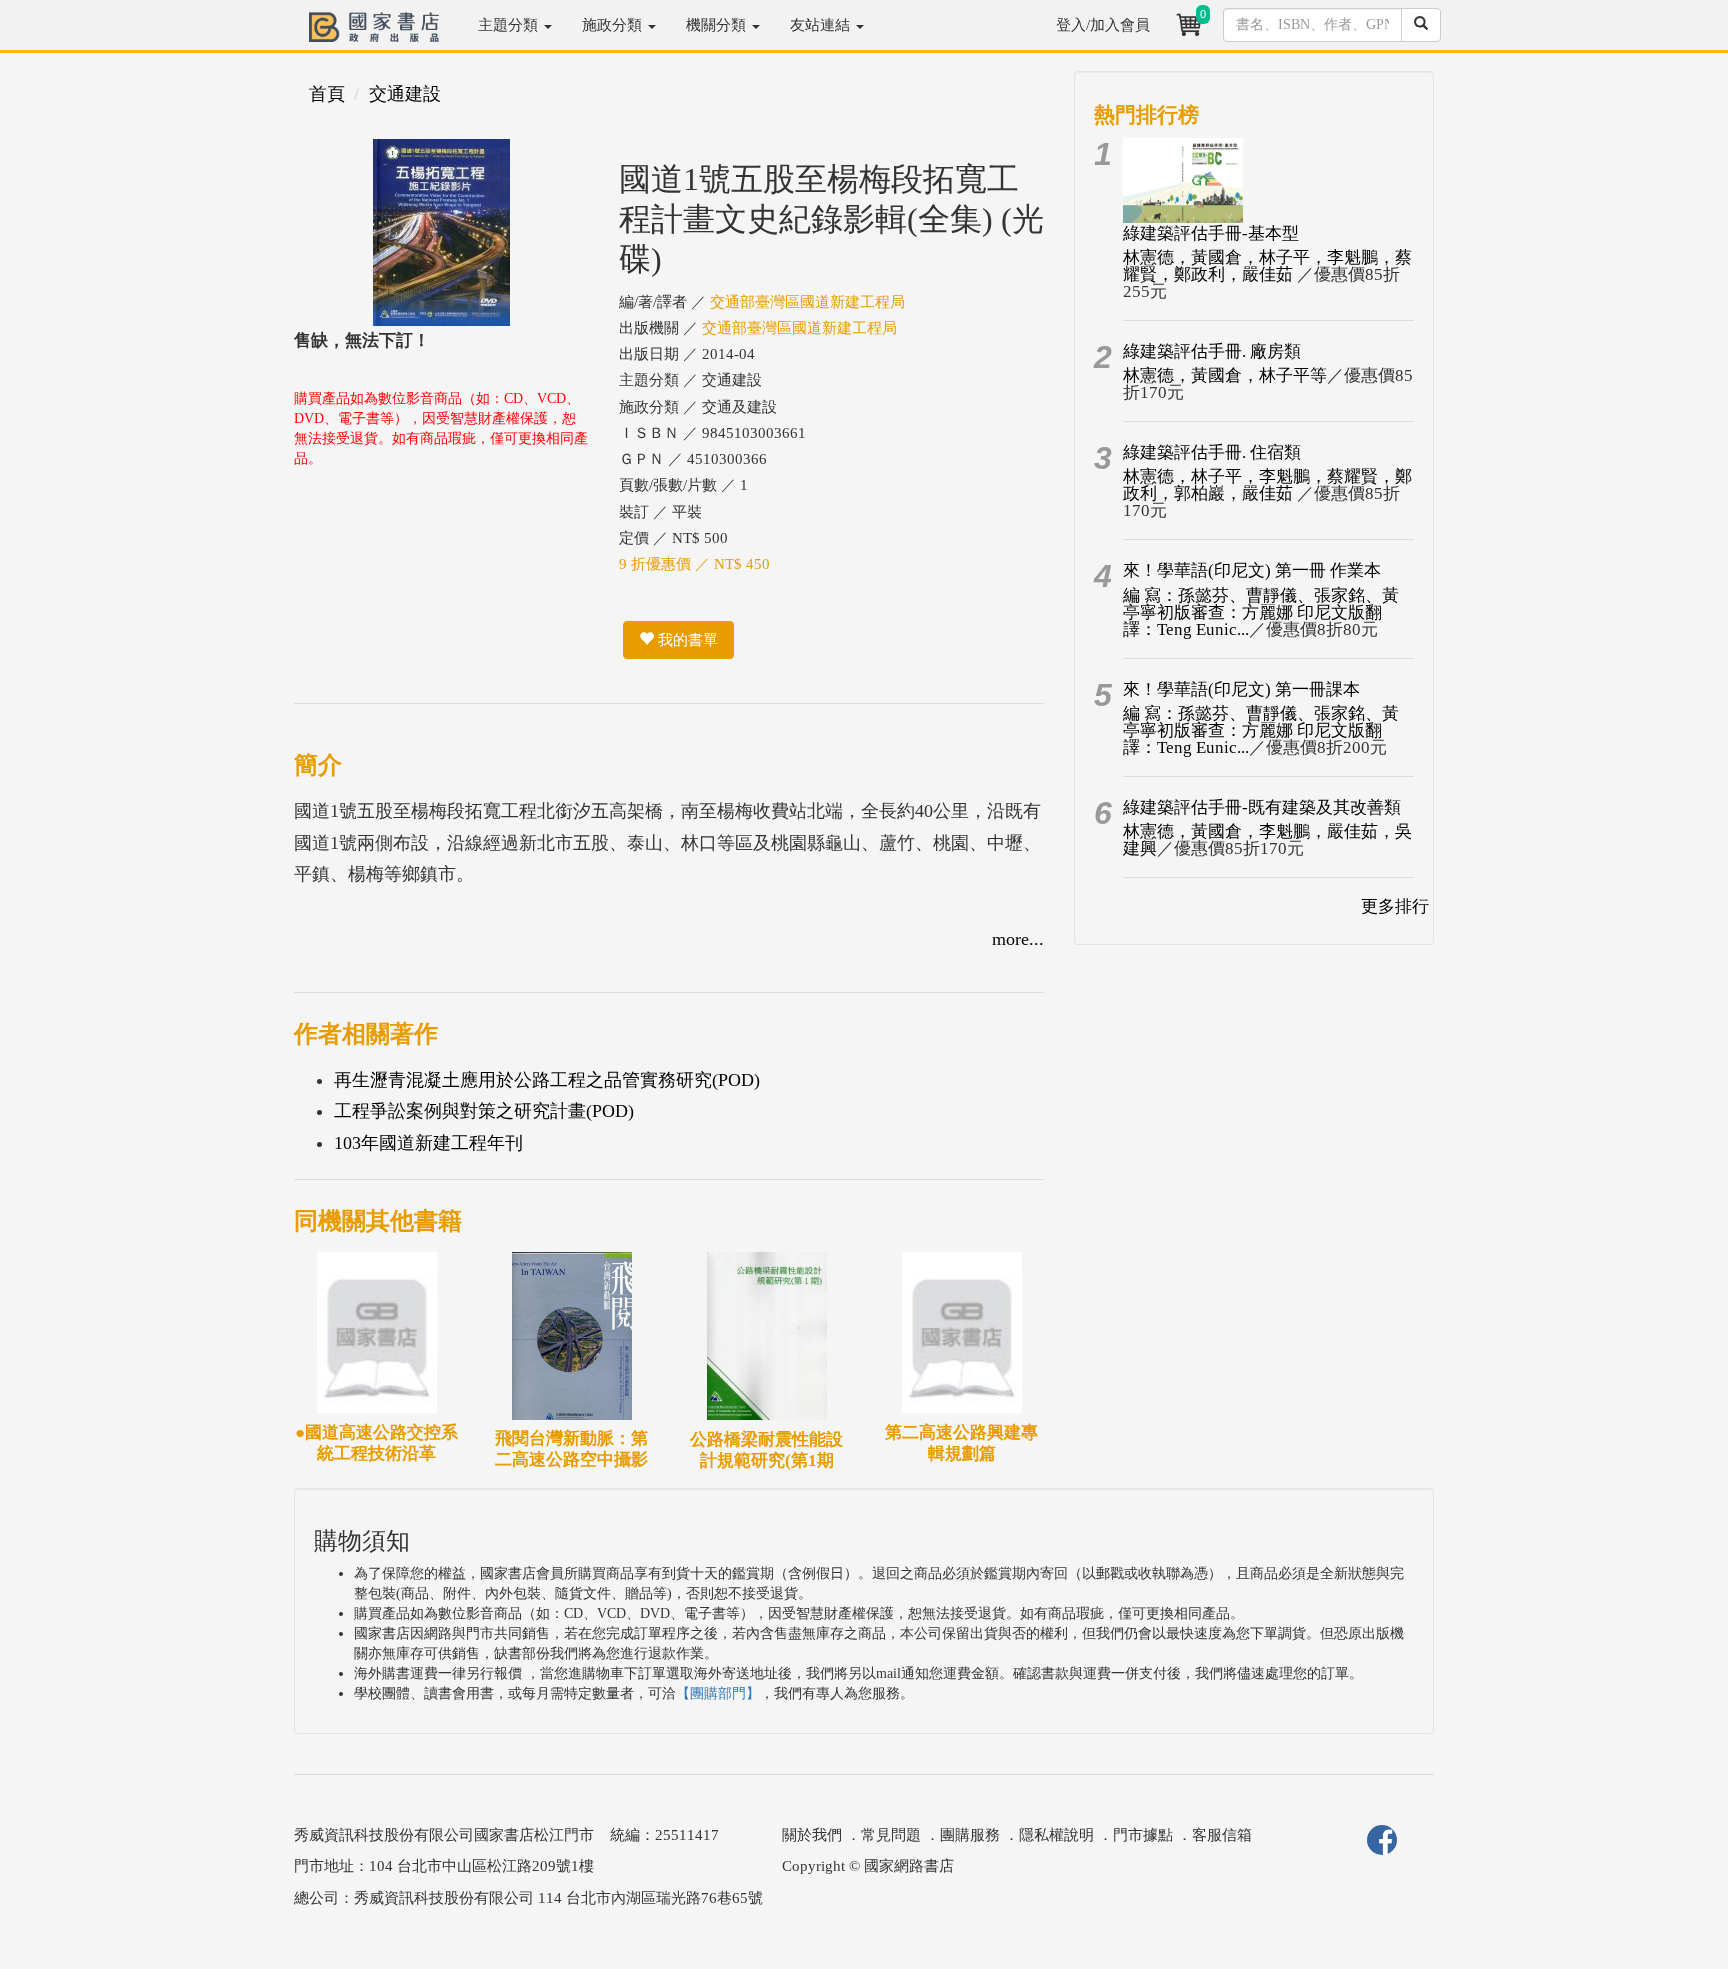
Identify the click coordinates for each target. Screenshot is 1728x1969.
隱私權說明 (1056, 1835)
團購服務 (970, 1835)
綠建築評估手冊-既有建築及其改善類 (1262, 807)
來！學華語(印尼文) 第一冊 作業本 (1252, 570)
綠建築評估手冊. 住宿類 (1212, 452)
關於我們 (812, 1835)
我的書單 (686, 640)
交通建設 (405, 94)
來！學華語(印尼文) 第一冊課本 (1241, 689)
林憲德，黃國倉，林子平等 (1225, 375)
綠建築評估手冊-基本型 (1211, 233)
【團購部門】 (718, 1693)
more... (1018, 939)
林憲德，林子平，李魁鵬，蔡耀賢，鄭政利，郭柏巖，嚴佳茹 (1267, 485)
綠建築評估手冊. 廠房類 (1212, 351)
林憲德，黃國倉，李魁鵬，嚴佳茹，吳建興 (1267, 840)
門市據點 (1143, 1835)
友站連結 (822, 25)
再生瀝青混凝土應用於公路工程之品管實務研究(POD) (547, 1080)
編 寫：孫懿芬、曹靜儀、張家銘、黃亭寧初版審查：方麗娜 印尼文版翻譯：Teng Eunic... (1261, 612)
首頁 (327, 94)
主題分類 (510, 25)
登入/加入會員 (1103, 25)
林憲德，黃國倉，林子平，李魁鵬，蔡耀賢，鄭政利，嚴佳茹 (1267, 266)
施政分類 (614, 25)
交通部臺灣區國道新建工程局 (807, 302)
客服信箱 (1222, 1835)
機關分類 (718, 25)
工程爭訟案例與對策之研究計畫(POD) (484, 1111)
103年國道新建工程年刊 (428, 1143)
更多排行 (1395, 906)
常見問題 (891, 1835)
